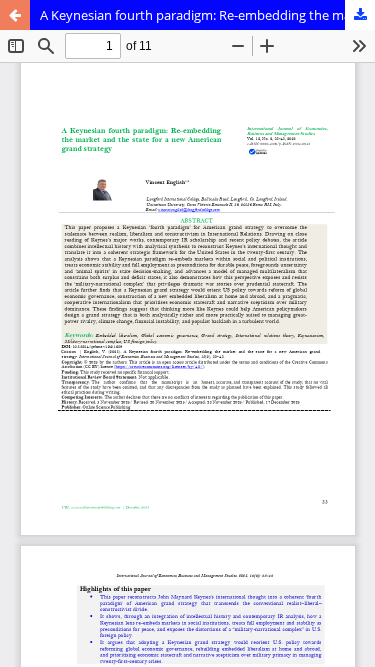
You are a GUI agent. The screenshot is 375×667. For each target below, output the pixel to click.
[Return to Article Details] (15, 15)
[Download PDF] (360, 15)
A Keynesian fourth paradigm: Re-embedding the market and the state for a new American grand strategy (207, 15)
